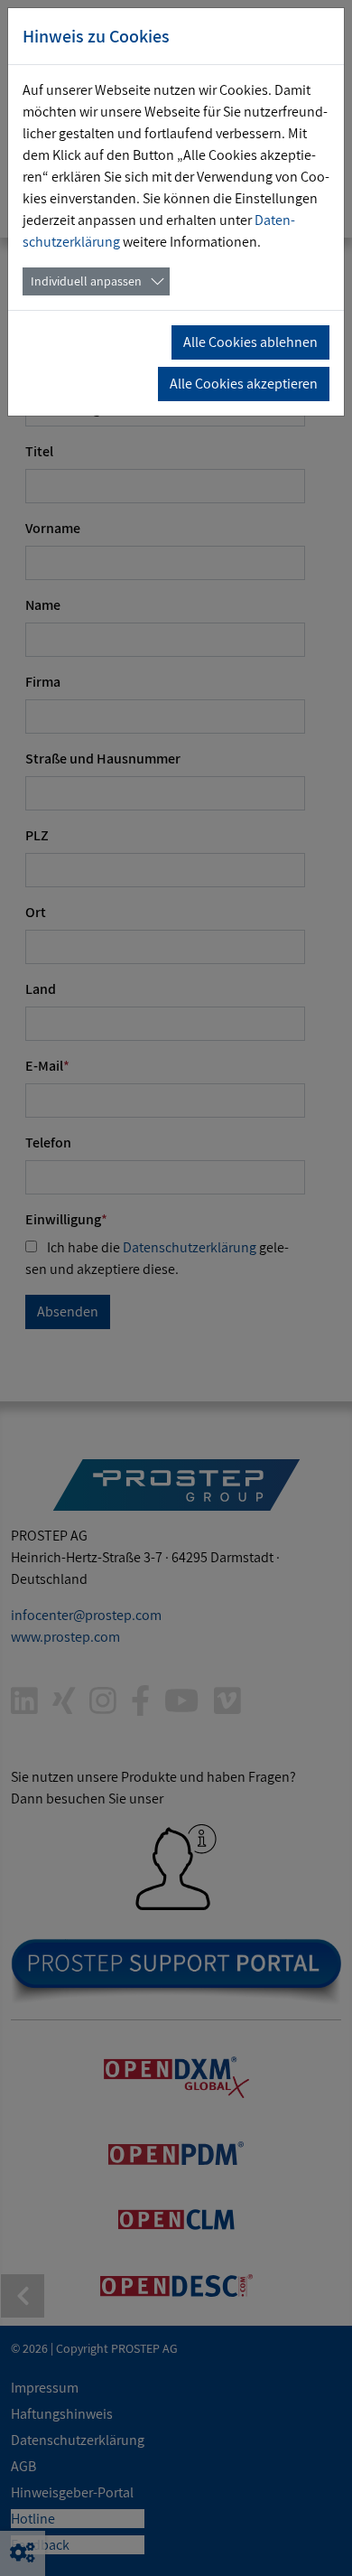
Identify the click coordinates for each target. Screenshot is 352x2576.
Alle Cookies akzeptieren (244, 384)
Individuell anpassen (86, 281)
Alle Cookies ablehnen (250, 342)
